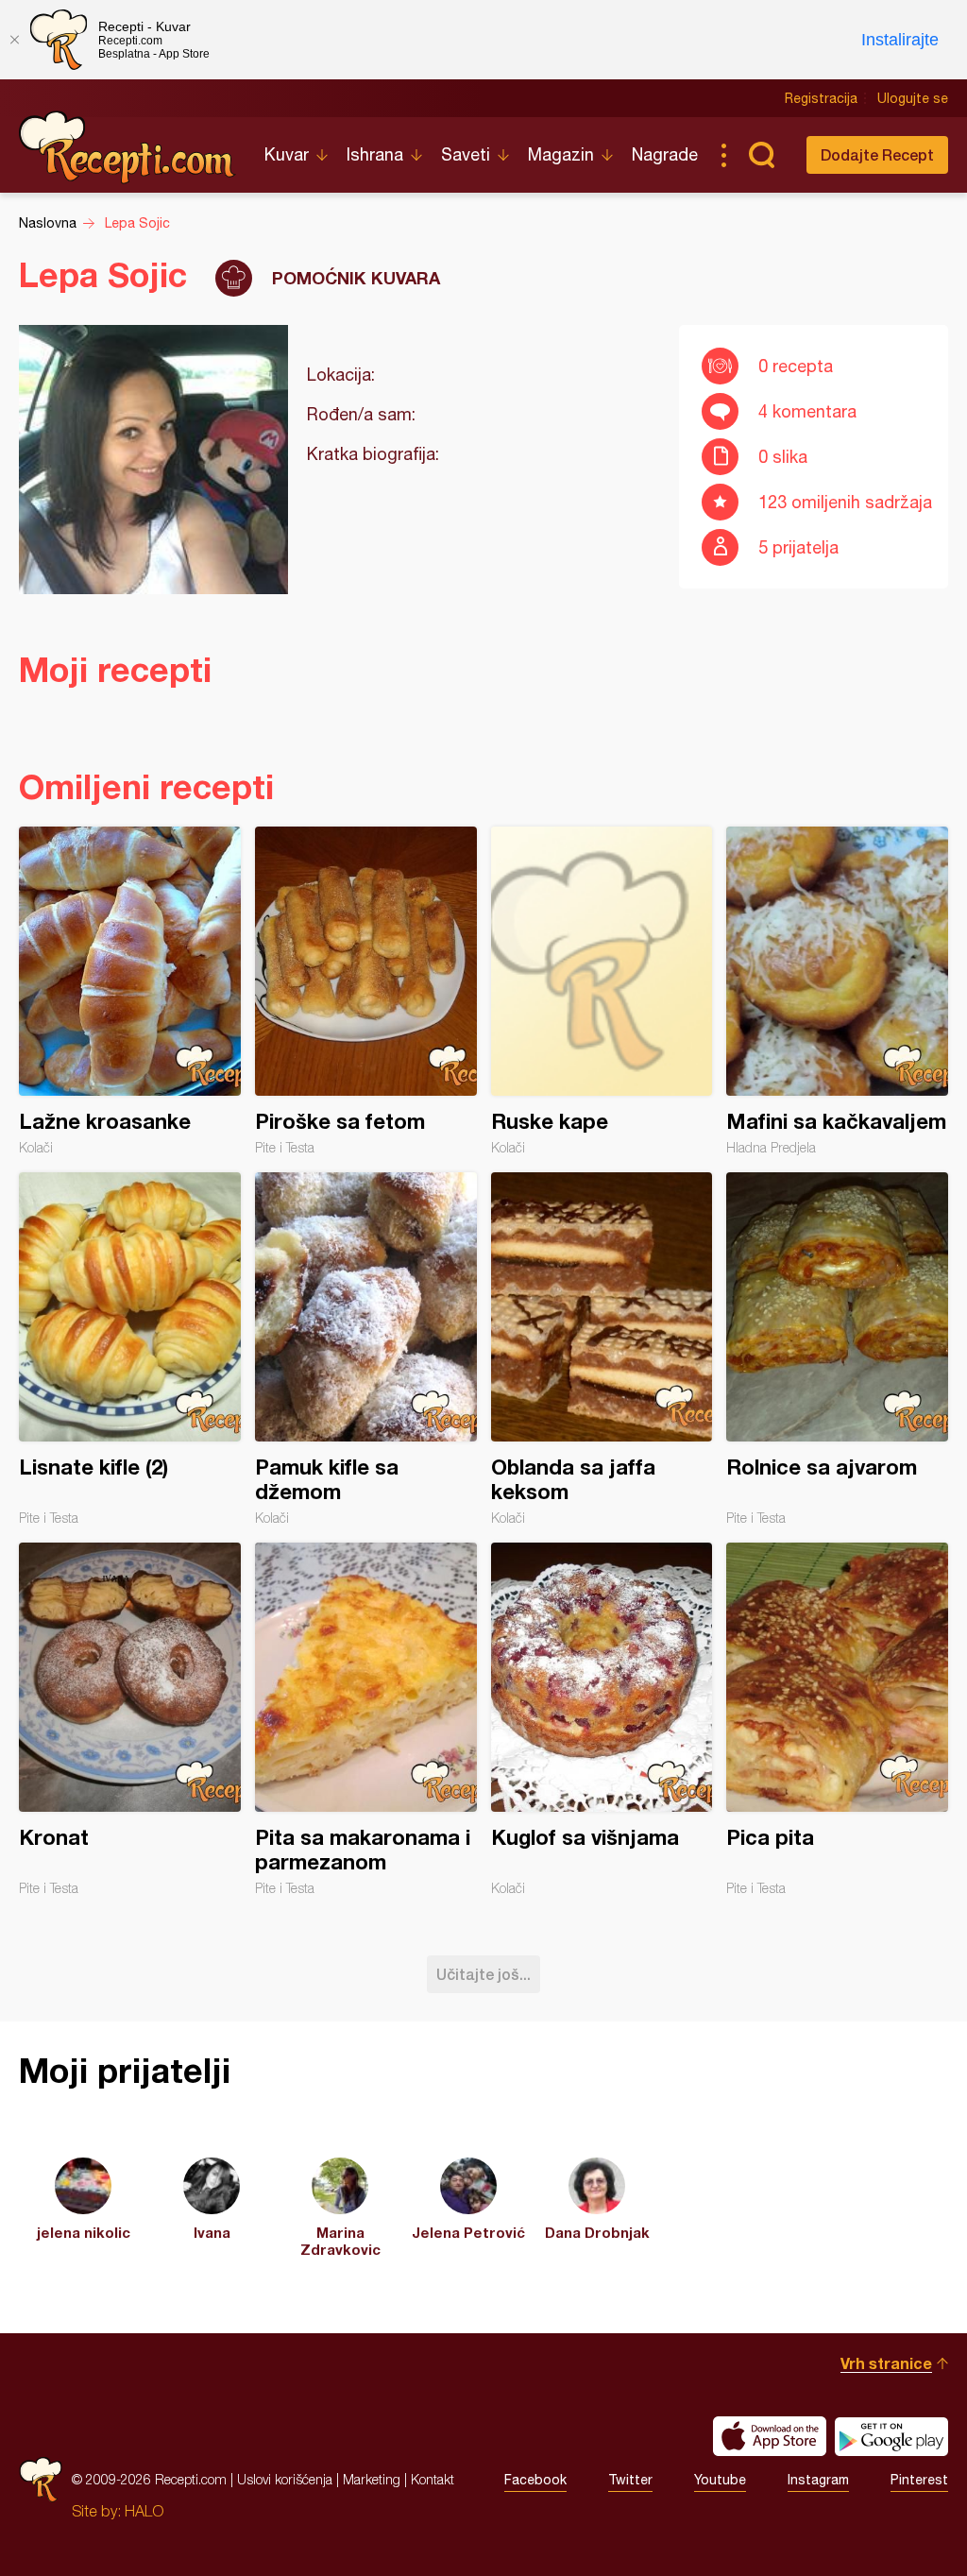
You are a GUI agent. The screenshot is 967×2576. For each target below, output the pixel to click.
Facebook (535, 2480)
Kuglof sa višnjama (602, 1719)
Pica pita (837, 1719)
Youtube (720, 2480)
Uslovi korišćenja (285, 2479)
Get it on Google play (891, 2436)
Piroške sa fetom (366, 991)
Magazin (561, 154)
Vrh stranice (886, 2363)
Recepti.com (127, 147)
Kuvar (287, 154)
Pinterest (919, 2480)
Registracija (821, 98)
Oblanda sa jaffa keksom (602, 1349)
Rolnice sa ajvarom (837, 1349)
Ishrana (375, 154)
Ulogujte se (913, 98)
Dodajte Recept (877, 154)
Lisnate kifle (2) (130, 1349)
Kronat (130, 1719)
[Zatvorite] (14, 40)
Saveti (466, 154)
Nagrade (665, 154)
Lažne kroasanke (130, 991)
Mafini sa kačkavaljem (837, 991)
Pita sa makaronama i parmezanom (366, 1719)
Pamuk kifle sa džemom (366, 1349)
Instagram (818, 2480)
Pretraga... (761, 155)
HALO (144, 2511)
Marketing (372, 2479)
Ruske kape (602, 991)
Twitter (630, 2480)
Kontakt (433, 2479)
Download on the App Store (770, 2436)
